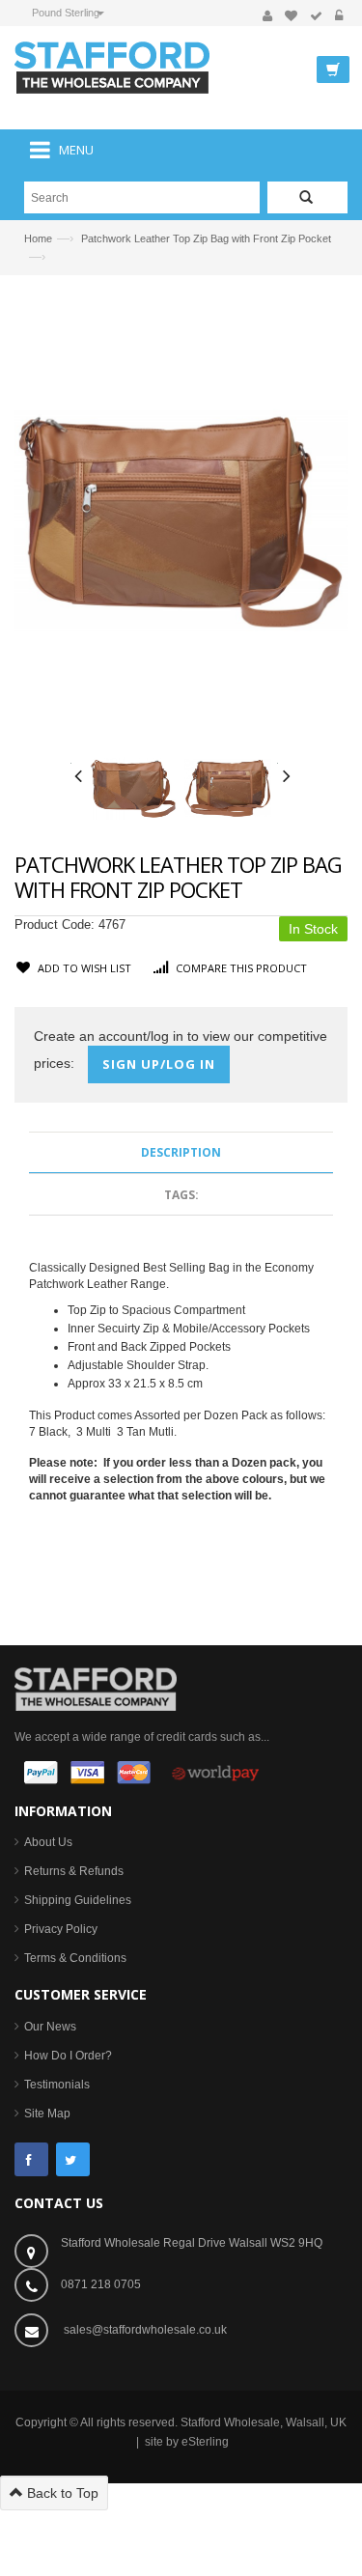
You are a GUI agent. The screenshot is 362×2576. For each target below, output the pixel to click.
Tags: (181, 1195)
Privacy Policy (61, 1929)
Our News (50, 2027)
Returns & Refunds (74, 1871)
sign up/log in (159, 1064)
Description (181, 1152)
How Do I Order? (68, 2056)
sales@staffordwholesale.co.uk (145, 2330)
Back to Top (61, 2493)
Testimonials (57, 2085)
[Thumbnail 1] (133, 788)
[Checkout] (316, 16)
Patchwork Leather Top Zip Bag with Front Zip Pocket (206, 238)
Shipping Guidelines (78, 1900)
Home (38, 238)
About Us (48, 1842)
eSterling (205, 2442)
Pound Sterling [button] (66, 13)
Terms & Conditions (75, 1958)
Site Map (47, 2114)
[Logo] (96, 1688)
